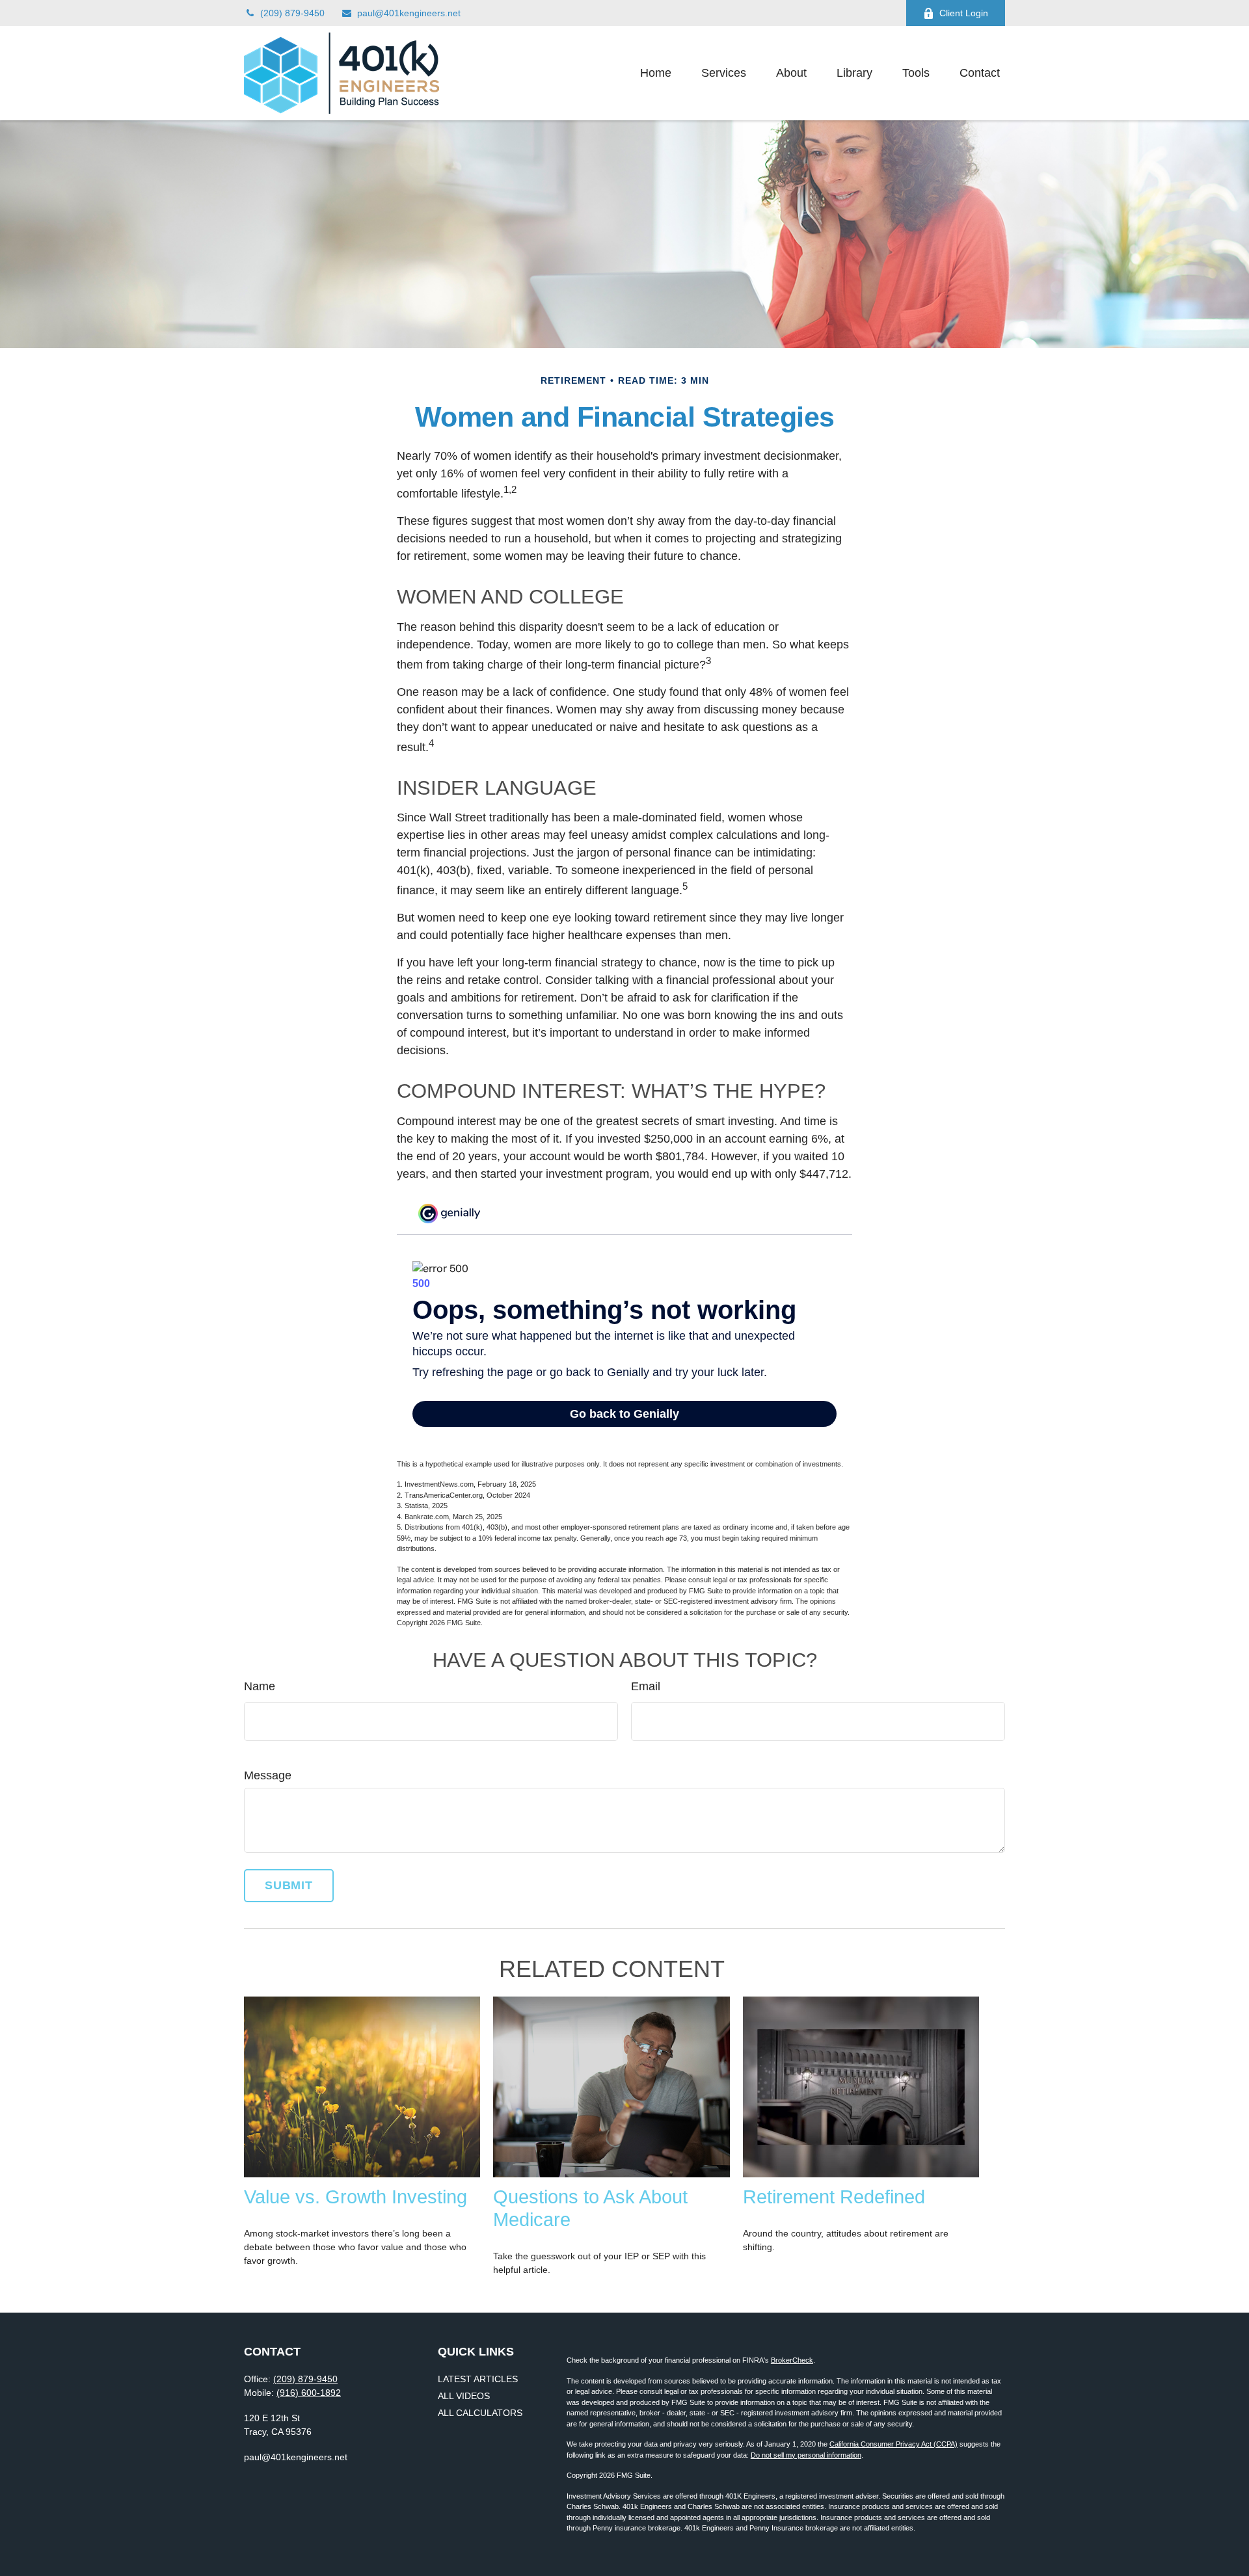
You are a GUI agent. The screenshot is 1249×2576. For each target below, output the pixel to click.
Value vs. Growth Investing (356, 2197)
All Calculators (480, 2413)
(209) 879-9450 (292, 13)
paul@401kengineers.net (409, 13)
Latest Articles (478, 2379)
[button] (656, 73)
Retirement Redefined (834, 2197)
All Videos (464, 2396)
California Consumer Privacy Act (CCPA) (893, 2444)
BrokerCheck (792, 2360)
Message (268, 1775)
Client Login (964, 13)
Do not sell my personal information (806, 2455)
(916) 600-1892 (309, 2393)
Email (646, 1686)
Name (260, 1686)
